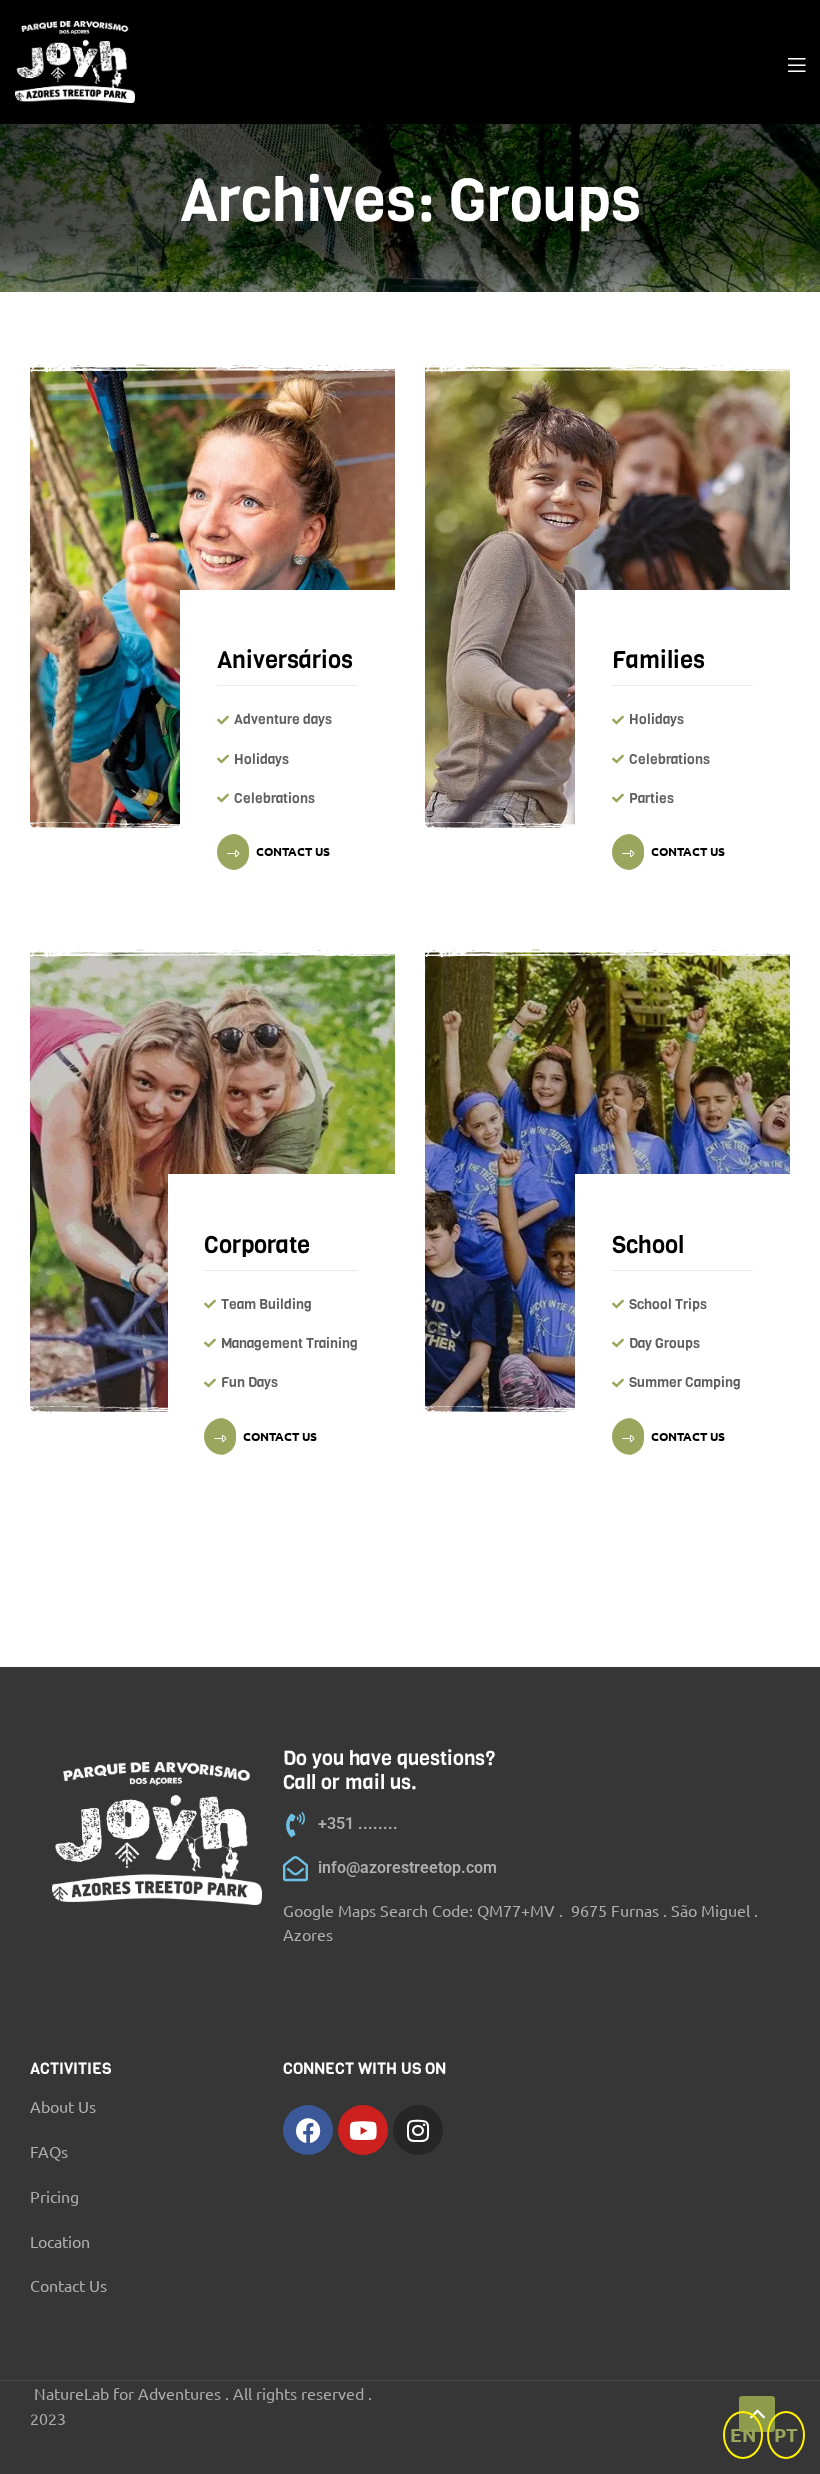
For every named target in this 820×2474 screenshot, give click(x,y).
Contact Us (293, 851)
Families (658, 660)
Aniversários (285, 660)
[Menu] (796, 62)
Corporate (257, 1245)
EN (743, 2434)
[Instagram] (418, 2130)
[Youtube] (363, 2130)
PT (786, 2434)
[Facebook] (308, 2130)
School (648, 1245)
